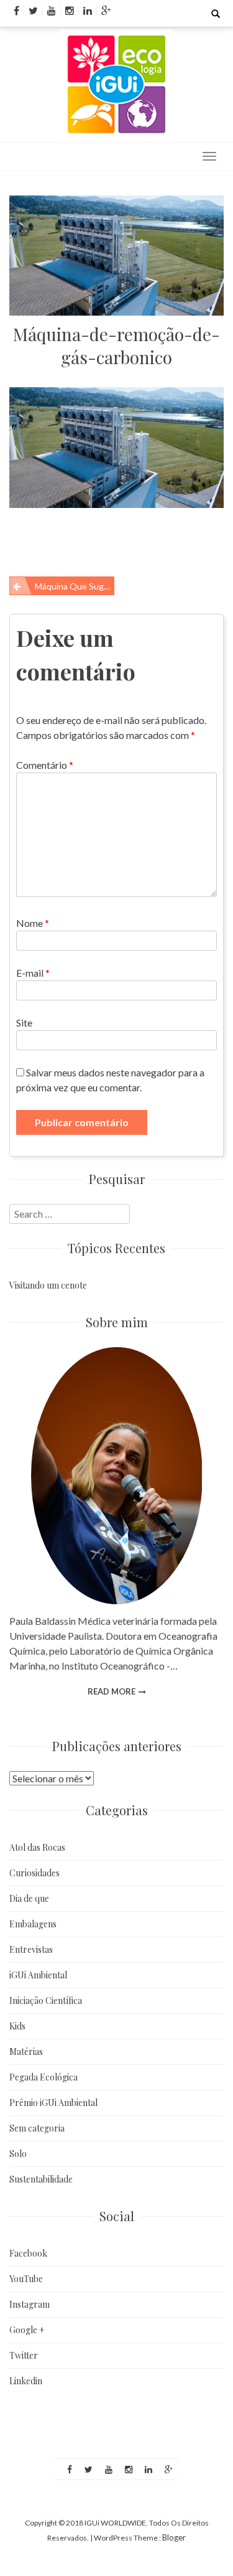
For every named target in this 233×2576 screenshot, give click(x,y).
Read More (112, 1691)
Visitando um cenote (48, 1285)
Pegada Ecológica (43, 2077)
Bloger (174, 2537)
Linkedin (26, 2381)
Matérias (26, 2052)
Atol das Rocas (37, 1847)
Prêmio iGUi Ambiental (53, 2103)
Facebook (28, 2253)
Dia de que (29, 1898)
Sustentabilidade (41, 2179)
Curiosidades (34, 1873)
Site (24, 1022)
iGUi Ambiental (38, 1975)
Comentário (45, 765)
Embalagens (33, 1924)
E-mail (33, 973)
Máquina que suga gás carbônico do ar (75, 586)
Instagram (30, 2304)
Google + (27, 2330)
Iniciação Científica (46, 2000)
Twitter (24, 2355)
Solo (18, 2154)
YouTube (26, 2279)
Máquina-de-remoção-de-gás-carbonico (116, 346)
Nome (33, 923)
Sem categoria (37, 2128)
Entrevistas (31, 1949)
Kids (17, 2026)
